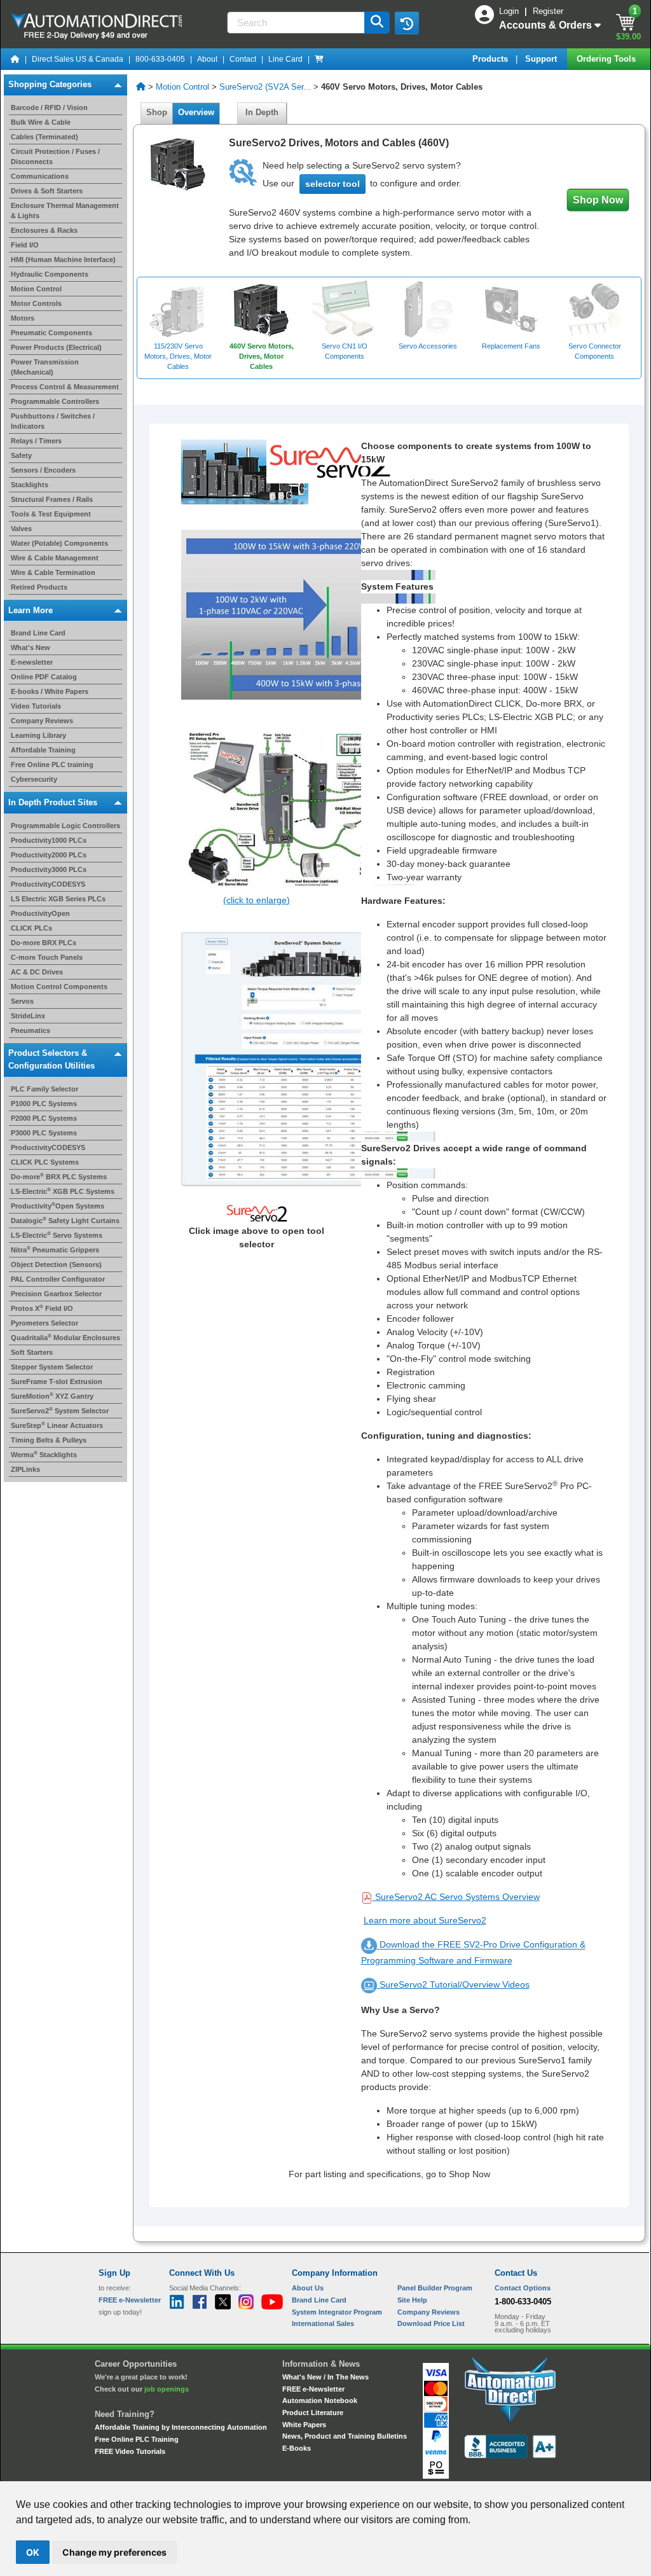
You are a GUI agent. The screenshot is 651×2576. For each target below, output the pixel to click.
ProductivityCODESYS (48, 884)
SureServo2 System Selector (60, 1411)
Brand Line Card (38, 633)
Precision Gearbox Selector (56, 1294)
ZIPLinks (25, 1469)
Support (542, 59)
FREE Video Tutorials (130, 2451)
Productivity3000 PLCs (49, 869)
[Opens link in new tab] (308, 1059)
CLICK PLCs (31, 928)
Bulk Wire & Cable (41, 122)
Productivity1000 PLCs (49, 840)
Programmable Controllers (55, 401)
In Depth (262, 112)
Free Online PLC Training (137, 2439)
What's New (31, 647)
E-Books (297, 2448)
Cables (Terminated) (45, 137)
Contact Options (523, 2288)
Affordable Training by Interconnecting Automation (181, 2427)
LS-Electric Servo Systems (57, 1235)
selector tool (332, 184)
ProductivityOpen (40, 913)
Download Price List (431, 2323)
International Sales (323, 2323)
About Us (308, 2288)
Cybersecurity (34, 779)
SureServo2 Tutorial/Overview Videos (455, 1984)
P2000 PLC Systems (44, 1118)
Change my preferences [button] (114, 2552)
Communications (40, 176)
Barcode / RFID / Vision (49, 107)
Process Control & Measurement (65, 387)
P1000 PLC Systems (44, 1104)
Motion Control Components (59, 987)
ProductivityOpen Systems (58, 1206)
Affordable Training (43, 750)
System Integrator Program (337, 2312)
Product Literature (313, 2413)
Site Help (412, 2300)
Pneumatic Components (51, 333)
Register (548, 11)
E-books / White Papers (50, 691)
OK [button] (33, 2552)
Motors (23, 318)
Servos (22, 1001)
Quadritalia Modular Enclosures (65, 1338)
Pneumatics (31, 1030)
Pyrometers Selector (45, 1323)
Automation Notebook (320, 2400)
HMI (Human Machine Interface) (63, 260)
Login (510, 11)
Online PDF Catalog (44, 677)
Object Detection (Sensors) (56, 1264)
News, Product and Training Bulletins (345, 2436)
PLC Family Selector (45, 1089)
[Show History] (407, 23)
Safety (21, 455)
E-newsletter (32, 662)
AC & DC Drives (37, 972)
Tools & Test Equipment (51, 514)
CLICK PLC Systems (45, 1162)
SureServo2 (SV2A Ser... (265, 87)
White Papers (304, 2425)
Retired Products (39, 587)
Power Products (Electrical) (56, 347)
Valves (21, 529)
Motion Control (36, 289)
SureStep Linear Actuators (57, 1425)
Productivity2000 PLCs (49, 855)
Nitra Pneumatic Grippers (55, 1250)
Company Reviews (42, 721)
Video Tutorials (36, 706)
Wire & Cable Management (55, 558)
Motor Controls (36, 303)
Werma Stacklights (44, 1455)
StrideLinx (28, 1016)
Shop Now (598, 200)
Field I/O (25, 245)
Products (491, 59)
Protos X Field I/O (42, 1308)
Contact (243, 59)
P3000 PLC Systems (44, 1133)
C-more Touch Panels (47, 957)
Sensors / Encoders (43, 470)
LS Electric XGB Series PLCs (58, 899)
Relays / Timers (36, 441)
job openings (167, 2389)
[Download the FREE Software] (370, 1945)
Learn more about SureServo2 (425, 1920)
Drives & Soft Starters (47, 191)
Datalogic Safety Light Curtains (65, 1221)
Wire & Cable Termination (53, 572)
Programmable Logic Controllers (65, 826)
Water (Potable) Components (59, 543)
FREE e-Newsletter (313, 2389)
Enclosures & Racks (44, 230)
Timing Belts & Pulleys (49, 1440)
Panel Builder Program (435, 2288)
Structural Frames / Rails (52, 499)
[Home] (15, 59)
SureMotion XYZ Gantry (52, 1396)
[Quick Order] (319, 59)
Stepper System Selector (52, 1367)
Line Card (285, 59)
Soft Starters (32, 1352)
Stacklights (30, 485)
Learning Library (38, 735)
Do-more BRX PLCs (44, 943)
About (207, 59)
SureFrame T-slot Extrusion (57, 1381)
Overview (196, 112)
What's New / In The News (325, 2377)
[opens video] (370, 1984)
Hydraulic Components (50, 274)
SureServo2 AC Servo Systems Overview (457, 1897)
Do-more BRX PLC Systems (59, 1177)
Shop (157, 112)
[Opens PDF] (368, 1897)
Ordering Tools (607, 59)
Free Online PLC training (52, 765)
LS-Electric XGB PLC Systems (63, 1191)
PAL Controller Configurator (58, 1279)
